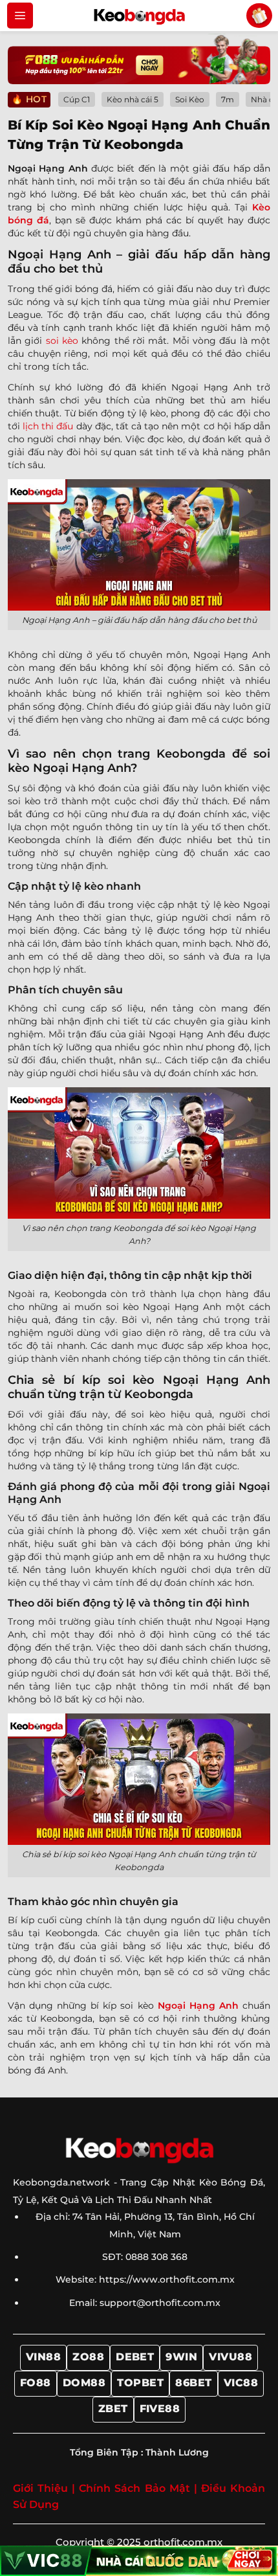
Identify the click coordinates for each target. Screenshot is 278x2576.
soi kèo (62, 341)
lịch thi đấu (48, 426)
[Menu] (20, 16)
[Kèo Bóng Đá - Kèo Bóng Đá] (139, 16)
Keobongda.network (61, 2182)
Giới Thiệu (40, 2488)
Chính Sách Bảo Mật (134, 2488)
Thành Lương (177, 2452)
